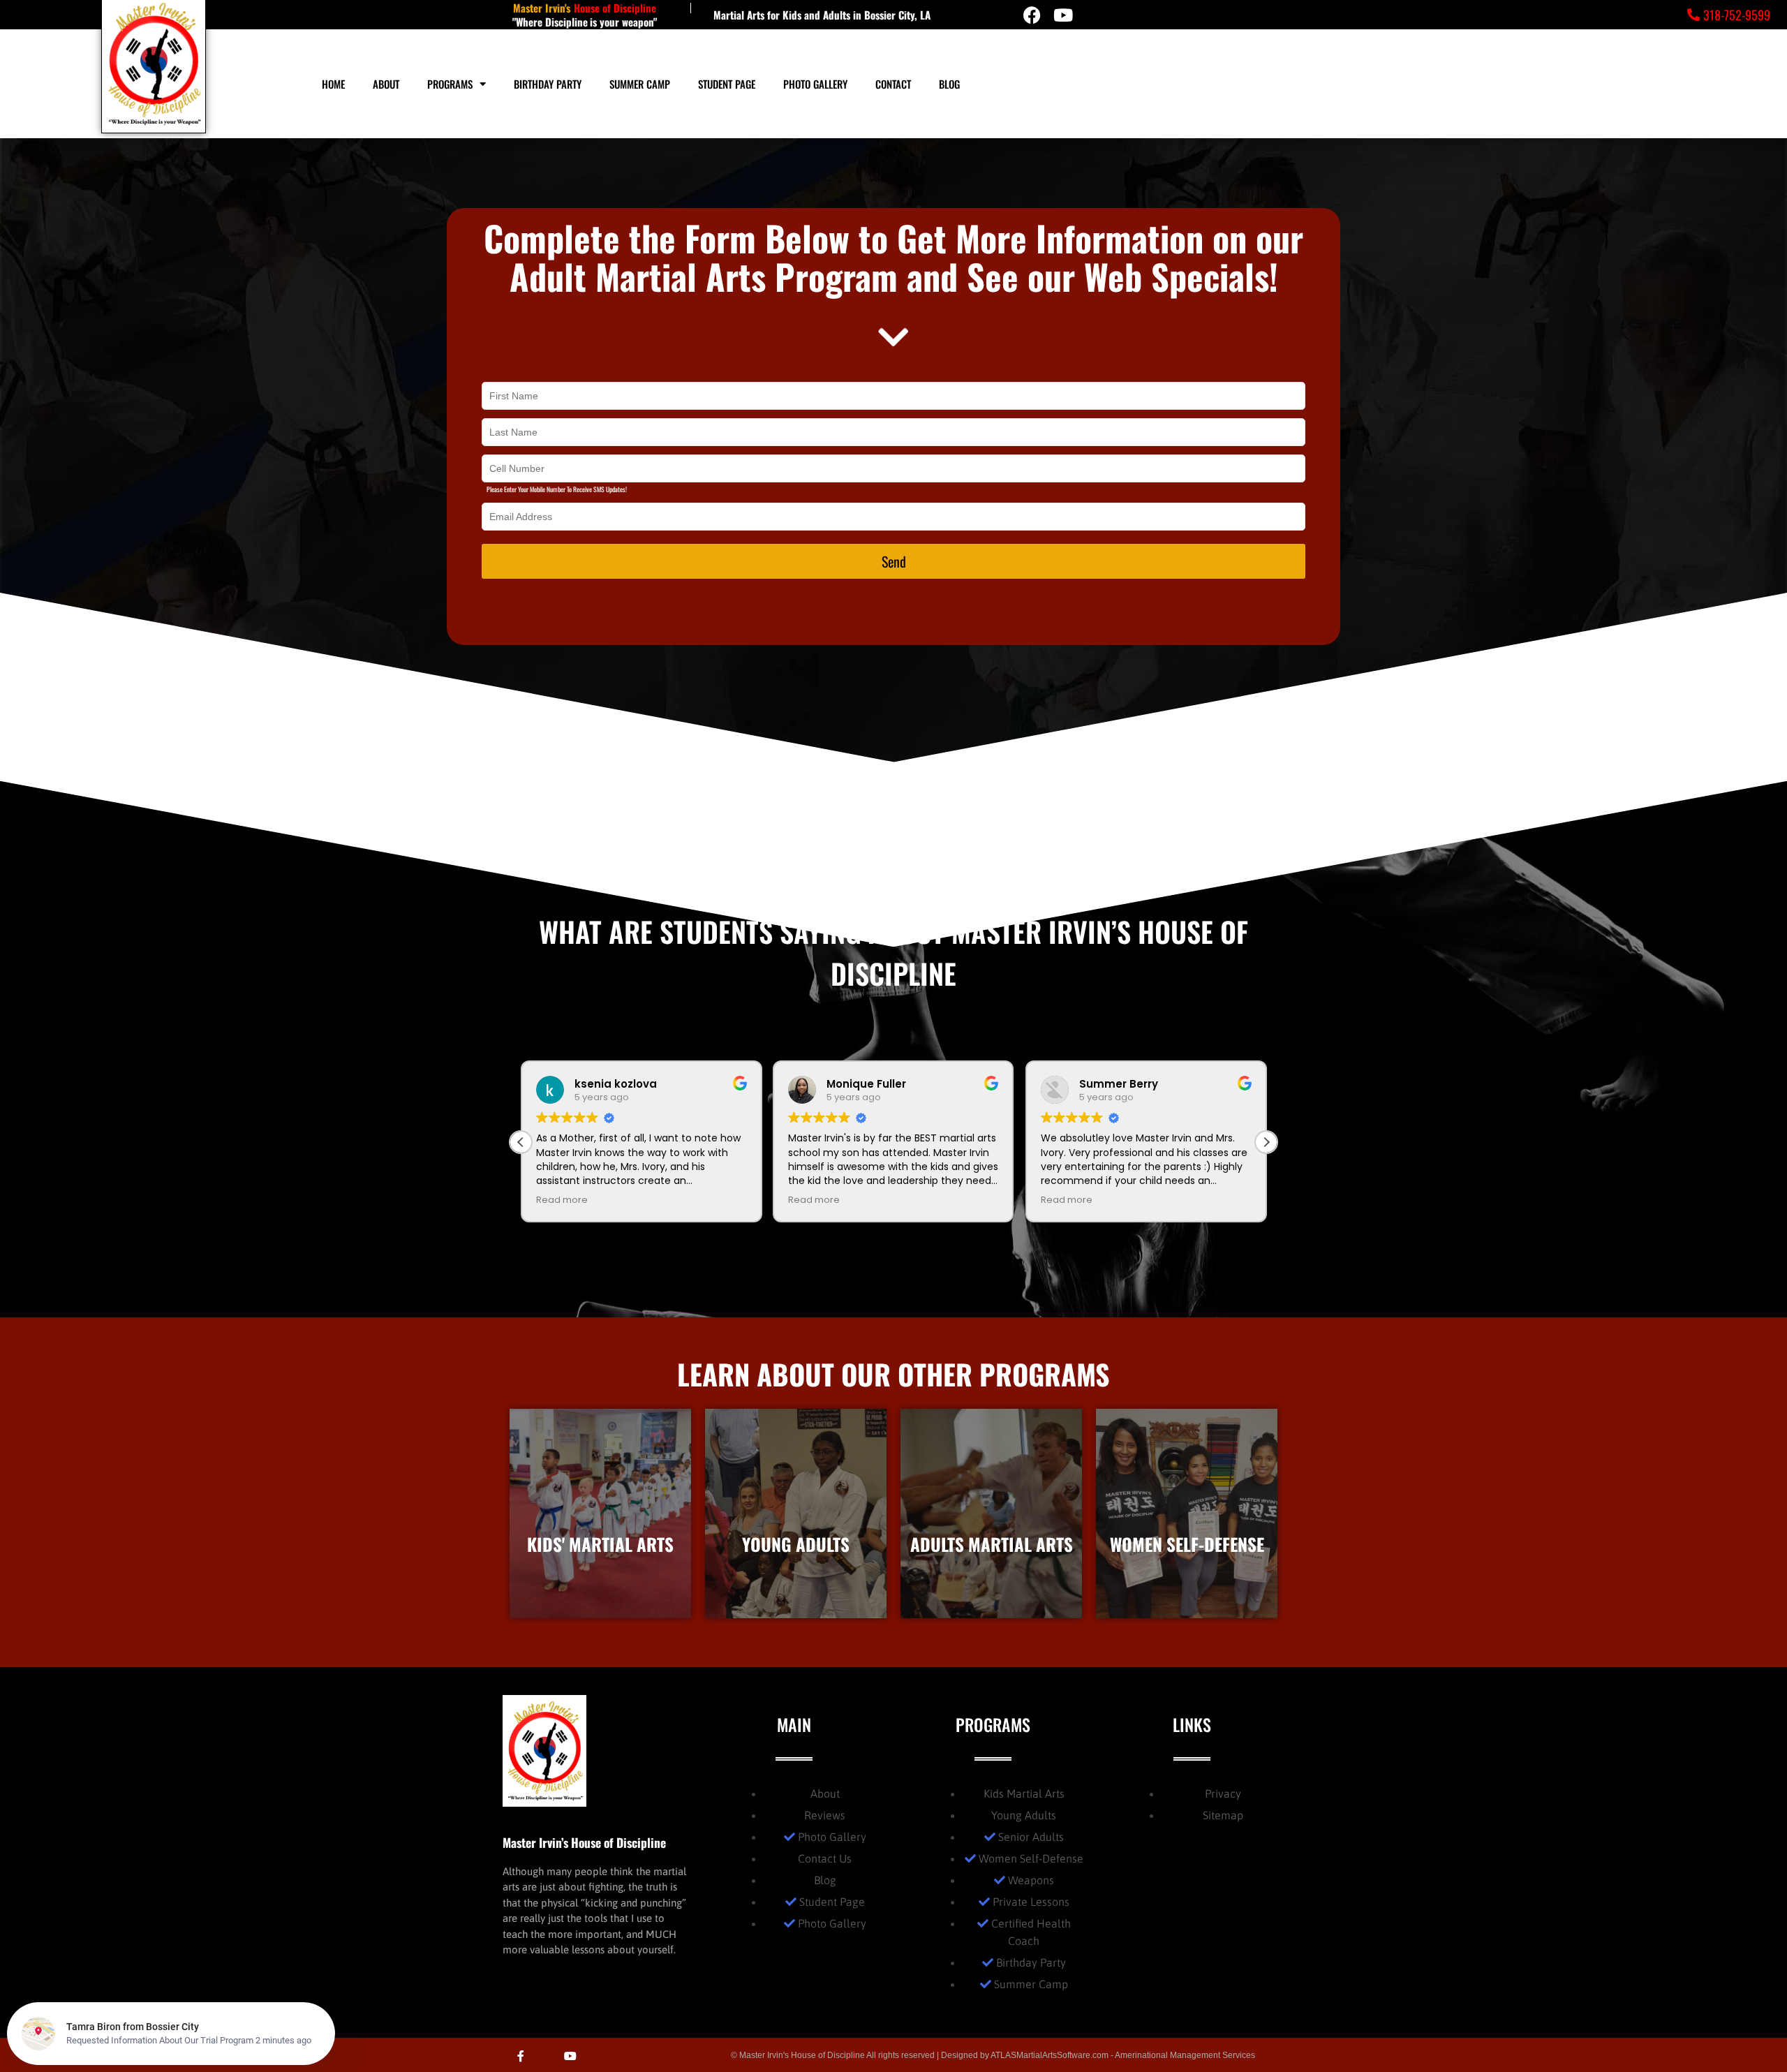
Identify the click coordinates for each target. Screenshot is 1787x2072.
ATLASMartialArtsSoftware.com (1050, 2055)
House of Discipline (615, 8)
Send (894, 561)
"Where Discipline (550, 22)
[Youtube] (1063, 15)
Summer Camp (640, 84)
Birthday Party (548, 84)
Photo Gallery (815, 84)
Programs (450, 84)
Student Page (727, 84)
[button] (1266, 1142)
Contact (893, 84)
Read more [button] (562, 1200)
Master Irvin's (542, 8)
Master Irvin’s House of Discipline (584, 1842)
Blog (949, 84)
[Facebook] (1032, 15)
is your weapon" (623, 22)
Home (333, 84)
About (386, 84)
